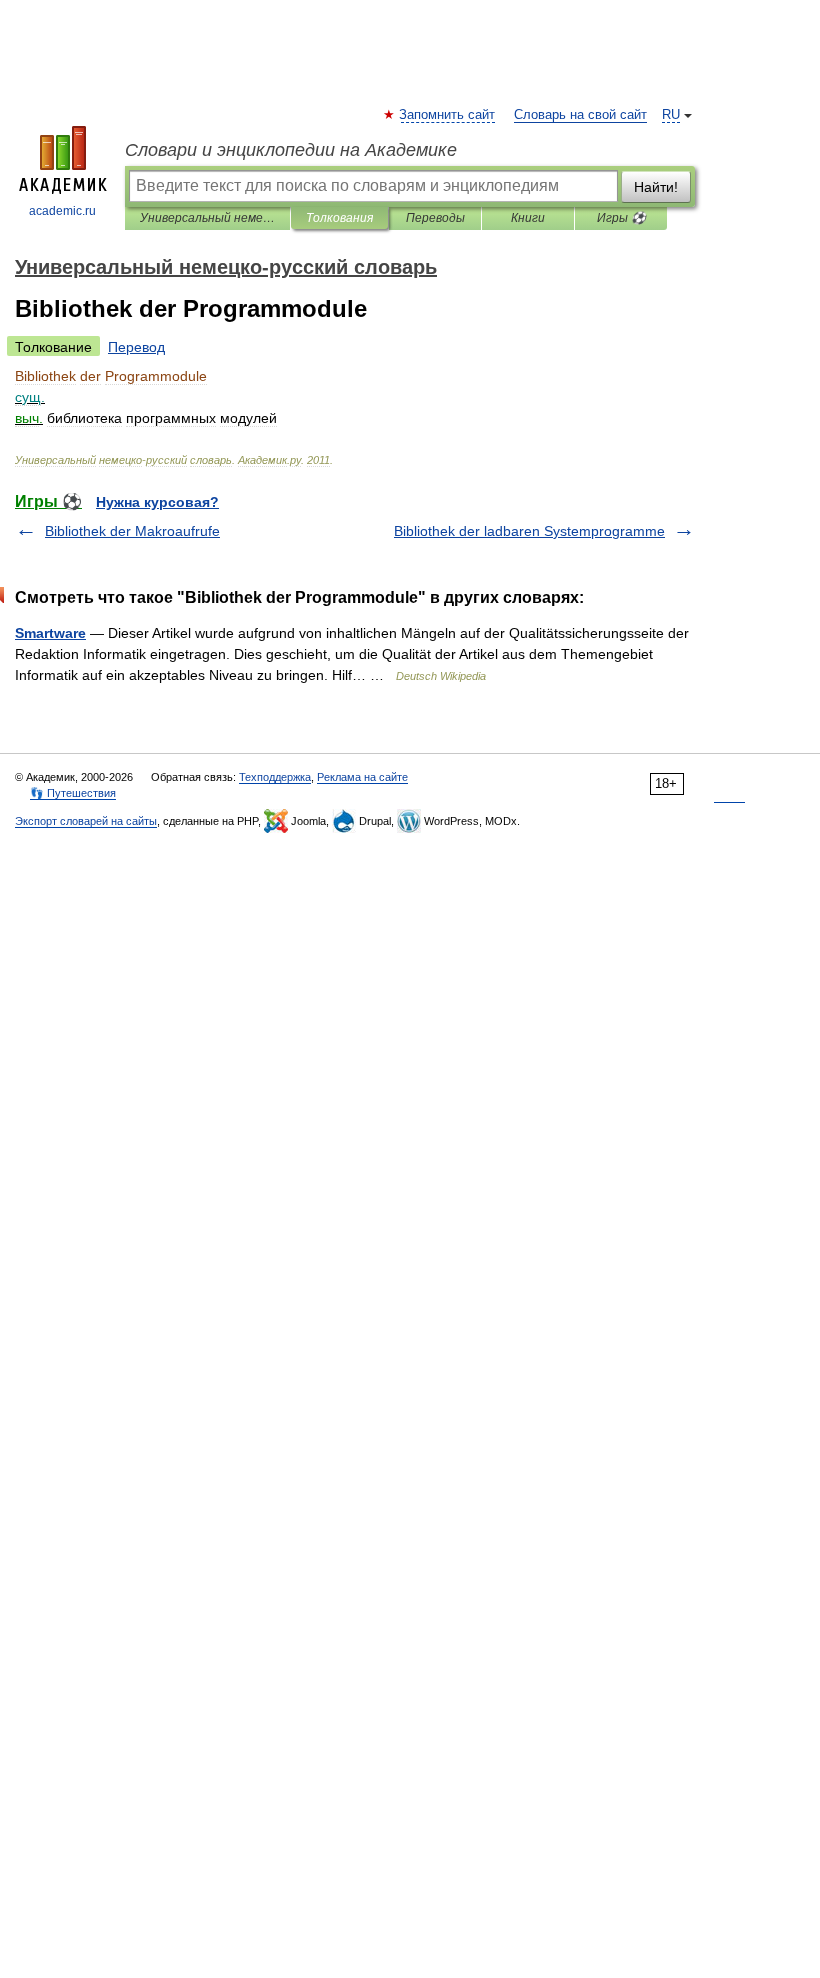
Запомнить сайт (448, 115)
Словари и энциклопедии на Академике (291, 150)
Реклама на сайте (362, 777)
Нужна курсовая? (157, 502)
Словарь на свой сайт (580, 115)
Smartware (50, 633)
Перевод (136, 347)
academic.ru (62, 211)
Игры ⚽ (621, 218)
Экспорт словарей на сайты (86, 821)
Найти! (656, 187)
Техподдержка (275, 777)
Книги (528, 218)
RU (671, 115)
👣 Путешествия (73, 793)
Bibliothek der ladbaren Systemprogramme (529, 531)
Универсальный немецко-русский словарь (207, 218)
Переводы (435, 218)
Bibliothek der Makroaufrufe (132, 531)
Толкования (339, 218)
